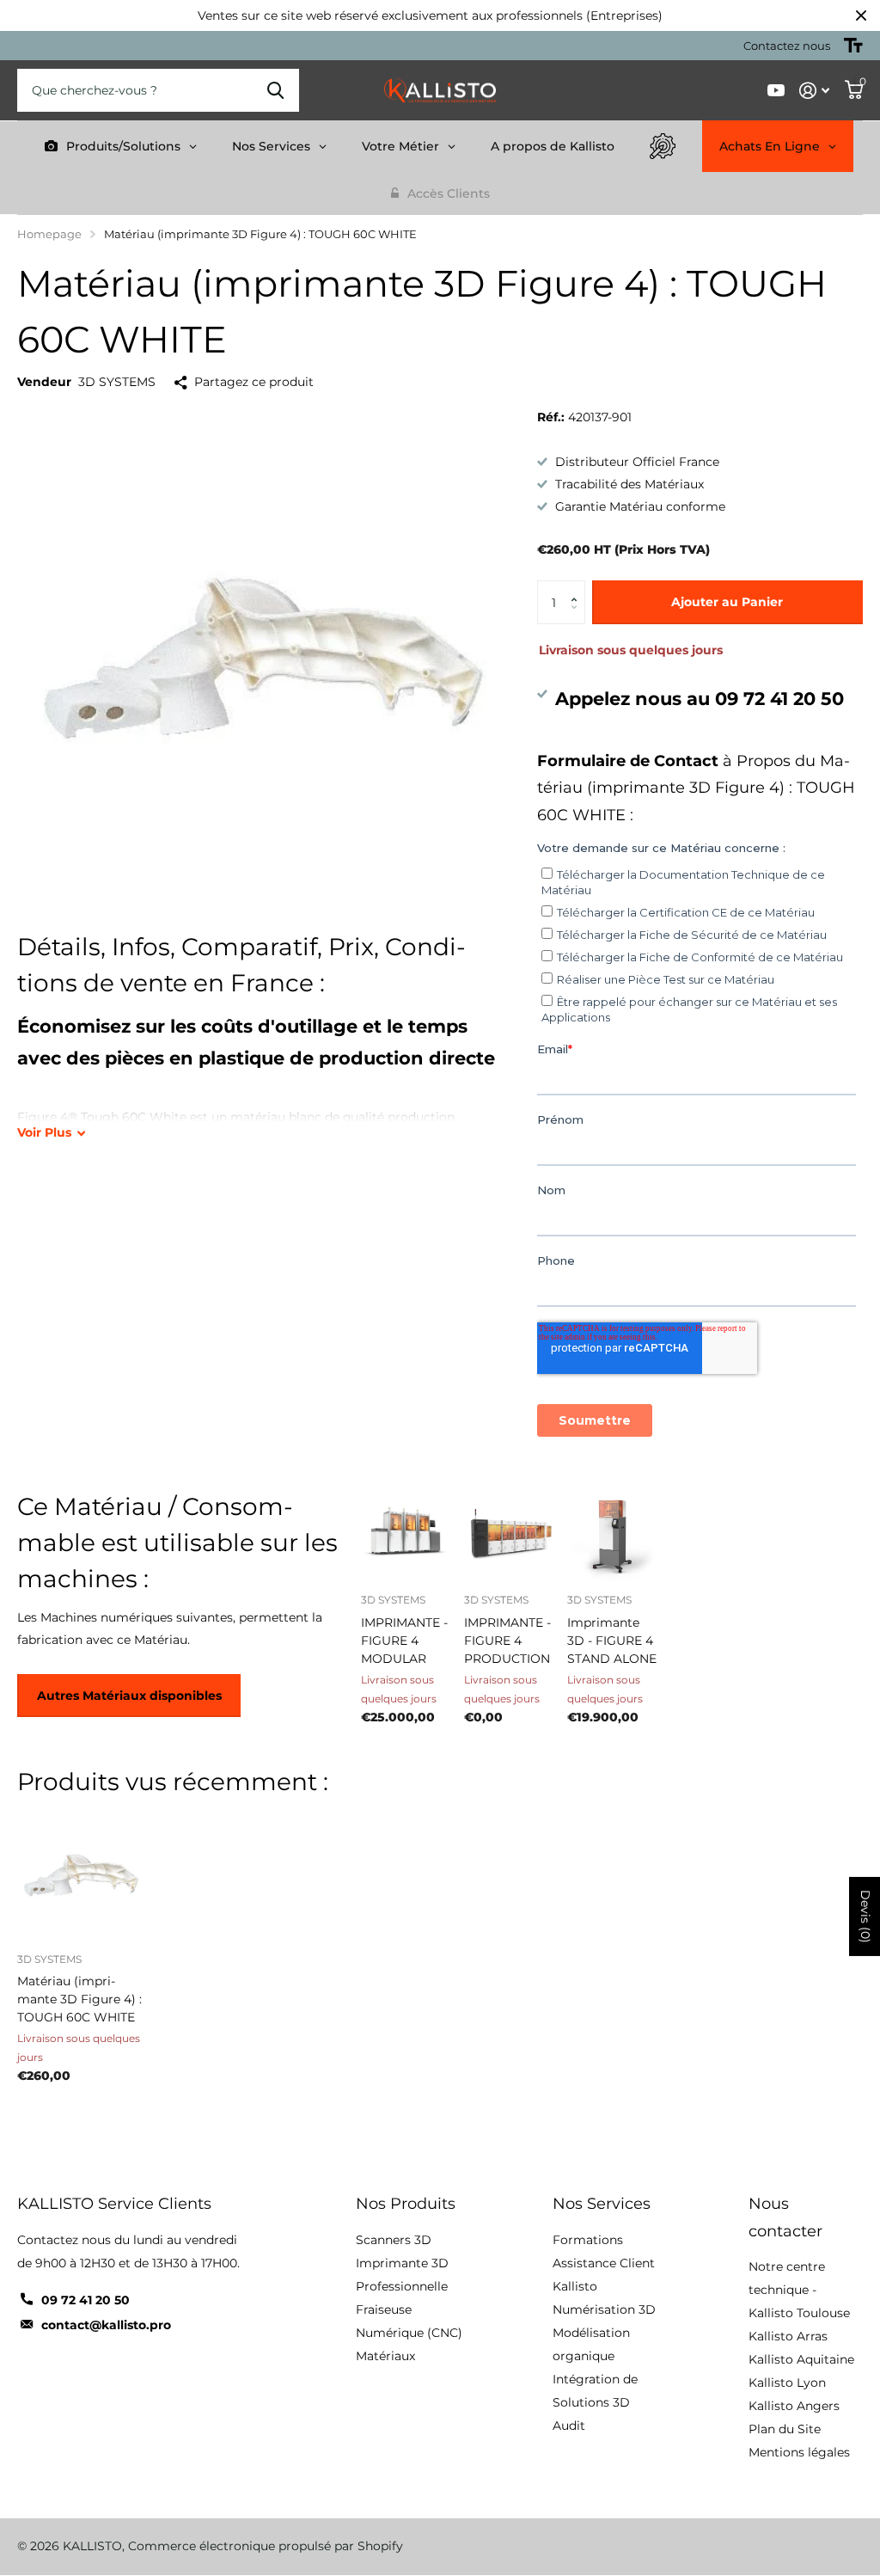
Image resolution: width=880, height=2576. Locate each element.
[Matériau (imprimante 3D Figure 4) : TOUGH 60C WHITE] (82, 1875)
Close (861, 15)
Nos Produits (406, 2204)
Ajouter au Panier (727, 602)
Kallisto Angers (794, 2406)
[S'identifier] (814, 91)
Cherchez (275, 90)
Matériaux (385, 2356)
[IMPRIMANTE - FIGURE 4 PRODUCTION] (509, 1536)
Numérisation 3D (604, 2309)
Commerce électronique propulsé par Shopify (266, 2546)
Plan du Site (785, 2429)
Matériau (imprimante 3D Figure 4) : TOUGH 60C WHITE (79, 1999)
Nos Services (602, 2204)
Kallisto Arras (788, 2336)
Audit (569, 2426)
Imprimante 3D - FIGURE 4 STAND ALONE (612, 1641)
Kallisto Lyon (787, 2383)
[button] (579, 587)
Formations (588, 2240)
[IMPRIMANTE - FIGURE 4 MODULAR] (406, 1536)
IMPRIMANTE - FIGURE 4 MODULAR (404, 1641)
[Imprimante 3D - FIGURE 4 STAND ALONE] (612, 1536)
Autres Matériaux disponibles (129, 1696)
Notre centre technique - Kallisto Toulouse (799, 2290)
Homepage (49, 234)
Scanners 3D (394, 2240)
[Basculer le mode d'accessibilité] (853, 46)
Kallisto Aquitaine (801, 2359)
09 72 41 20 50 (86, 2300)
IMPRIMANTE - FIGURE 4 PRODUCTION (507, 1641)
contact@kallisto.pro (106, 2325)
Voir (44, 1132)
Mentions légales (799, 2452)
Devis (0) (865, 1917)
